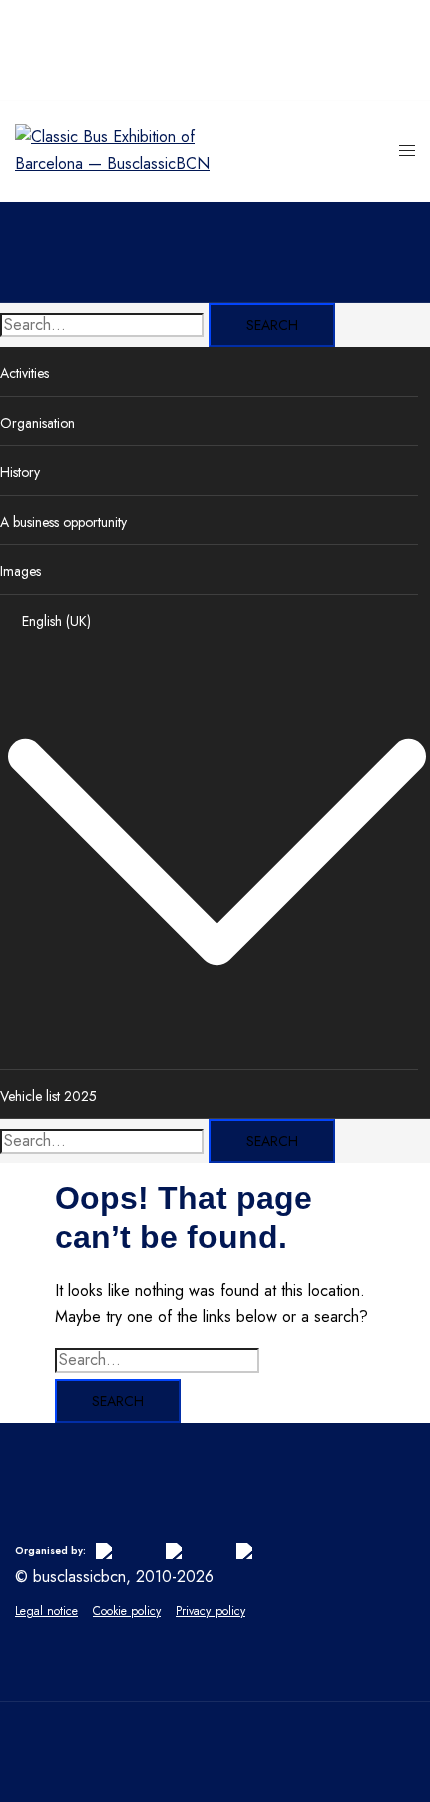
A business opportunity (63, 522)
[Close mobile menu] (395, 35)
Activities (24, 373)
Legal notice (46, 1611)
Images (20, 571)
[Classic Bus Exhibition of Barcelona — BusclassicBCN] (115, 163)
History (20, 472)
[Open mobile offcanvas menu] (407, 151)
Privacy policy (210, 1611)
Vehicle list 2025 (48, 1096)
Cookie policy (127, 1611)
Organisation (37, 423)
